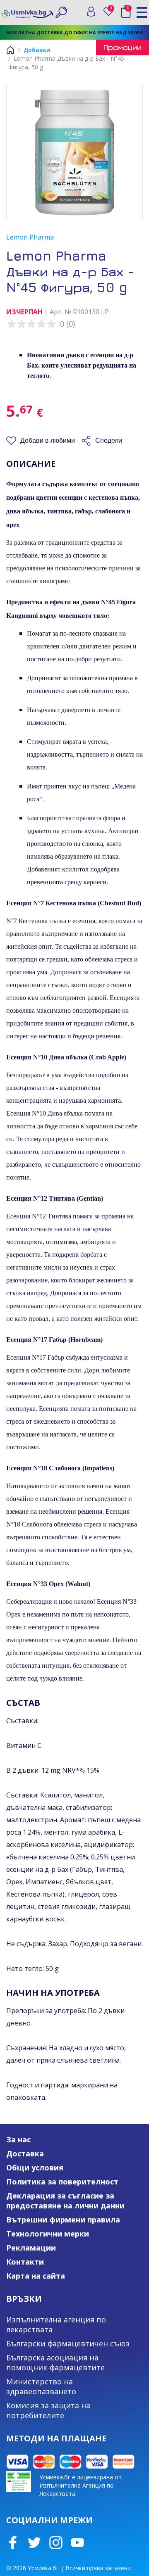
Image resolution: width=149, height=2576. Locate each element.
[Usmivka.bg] (28, 12)
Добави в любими (48, 440)
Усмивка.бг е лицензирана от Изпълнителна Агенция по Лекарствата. (81, 2485)
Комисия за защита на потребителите (48, 2410)
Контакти (25, 2262)
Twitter (34, 2543)
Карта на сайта (36, 2276)
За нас (18, 2139)
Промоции (123, 47)
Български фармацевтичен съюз (68, 2343)
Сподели (109, 440)
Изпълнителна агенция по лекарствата (56, 2324)
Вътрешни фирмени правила (63, 2220)
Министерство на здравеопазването (41, 2386)
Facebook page (13, 2543)
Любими (112, 10)
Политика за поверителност (62, 2182)
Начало (10, 50)
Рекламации (31, 2248)
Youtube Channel (77, 2543)
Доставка (25, 2153)
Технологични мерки (48, 2234)
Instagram (56, 2543)
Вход (91, 12)
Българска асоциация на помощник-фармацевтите (55, 2362)
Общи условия (35, 2168)
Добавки (37, 50)
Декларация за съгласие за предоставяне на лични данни (65, 2201)
